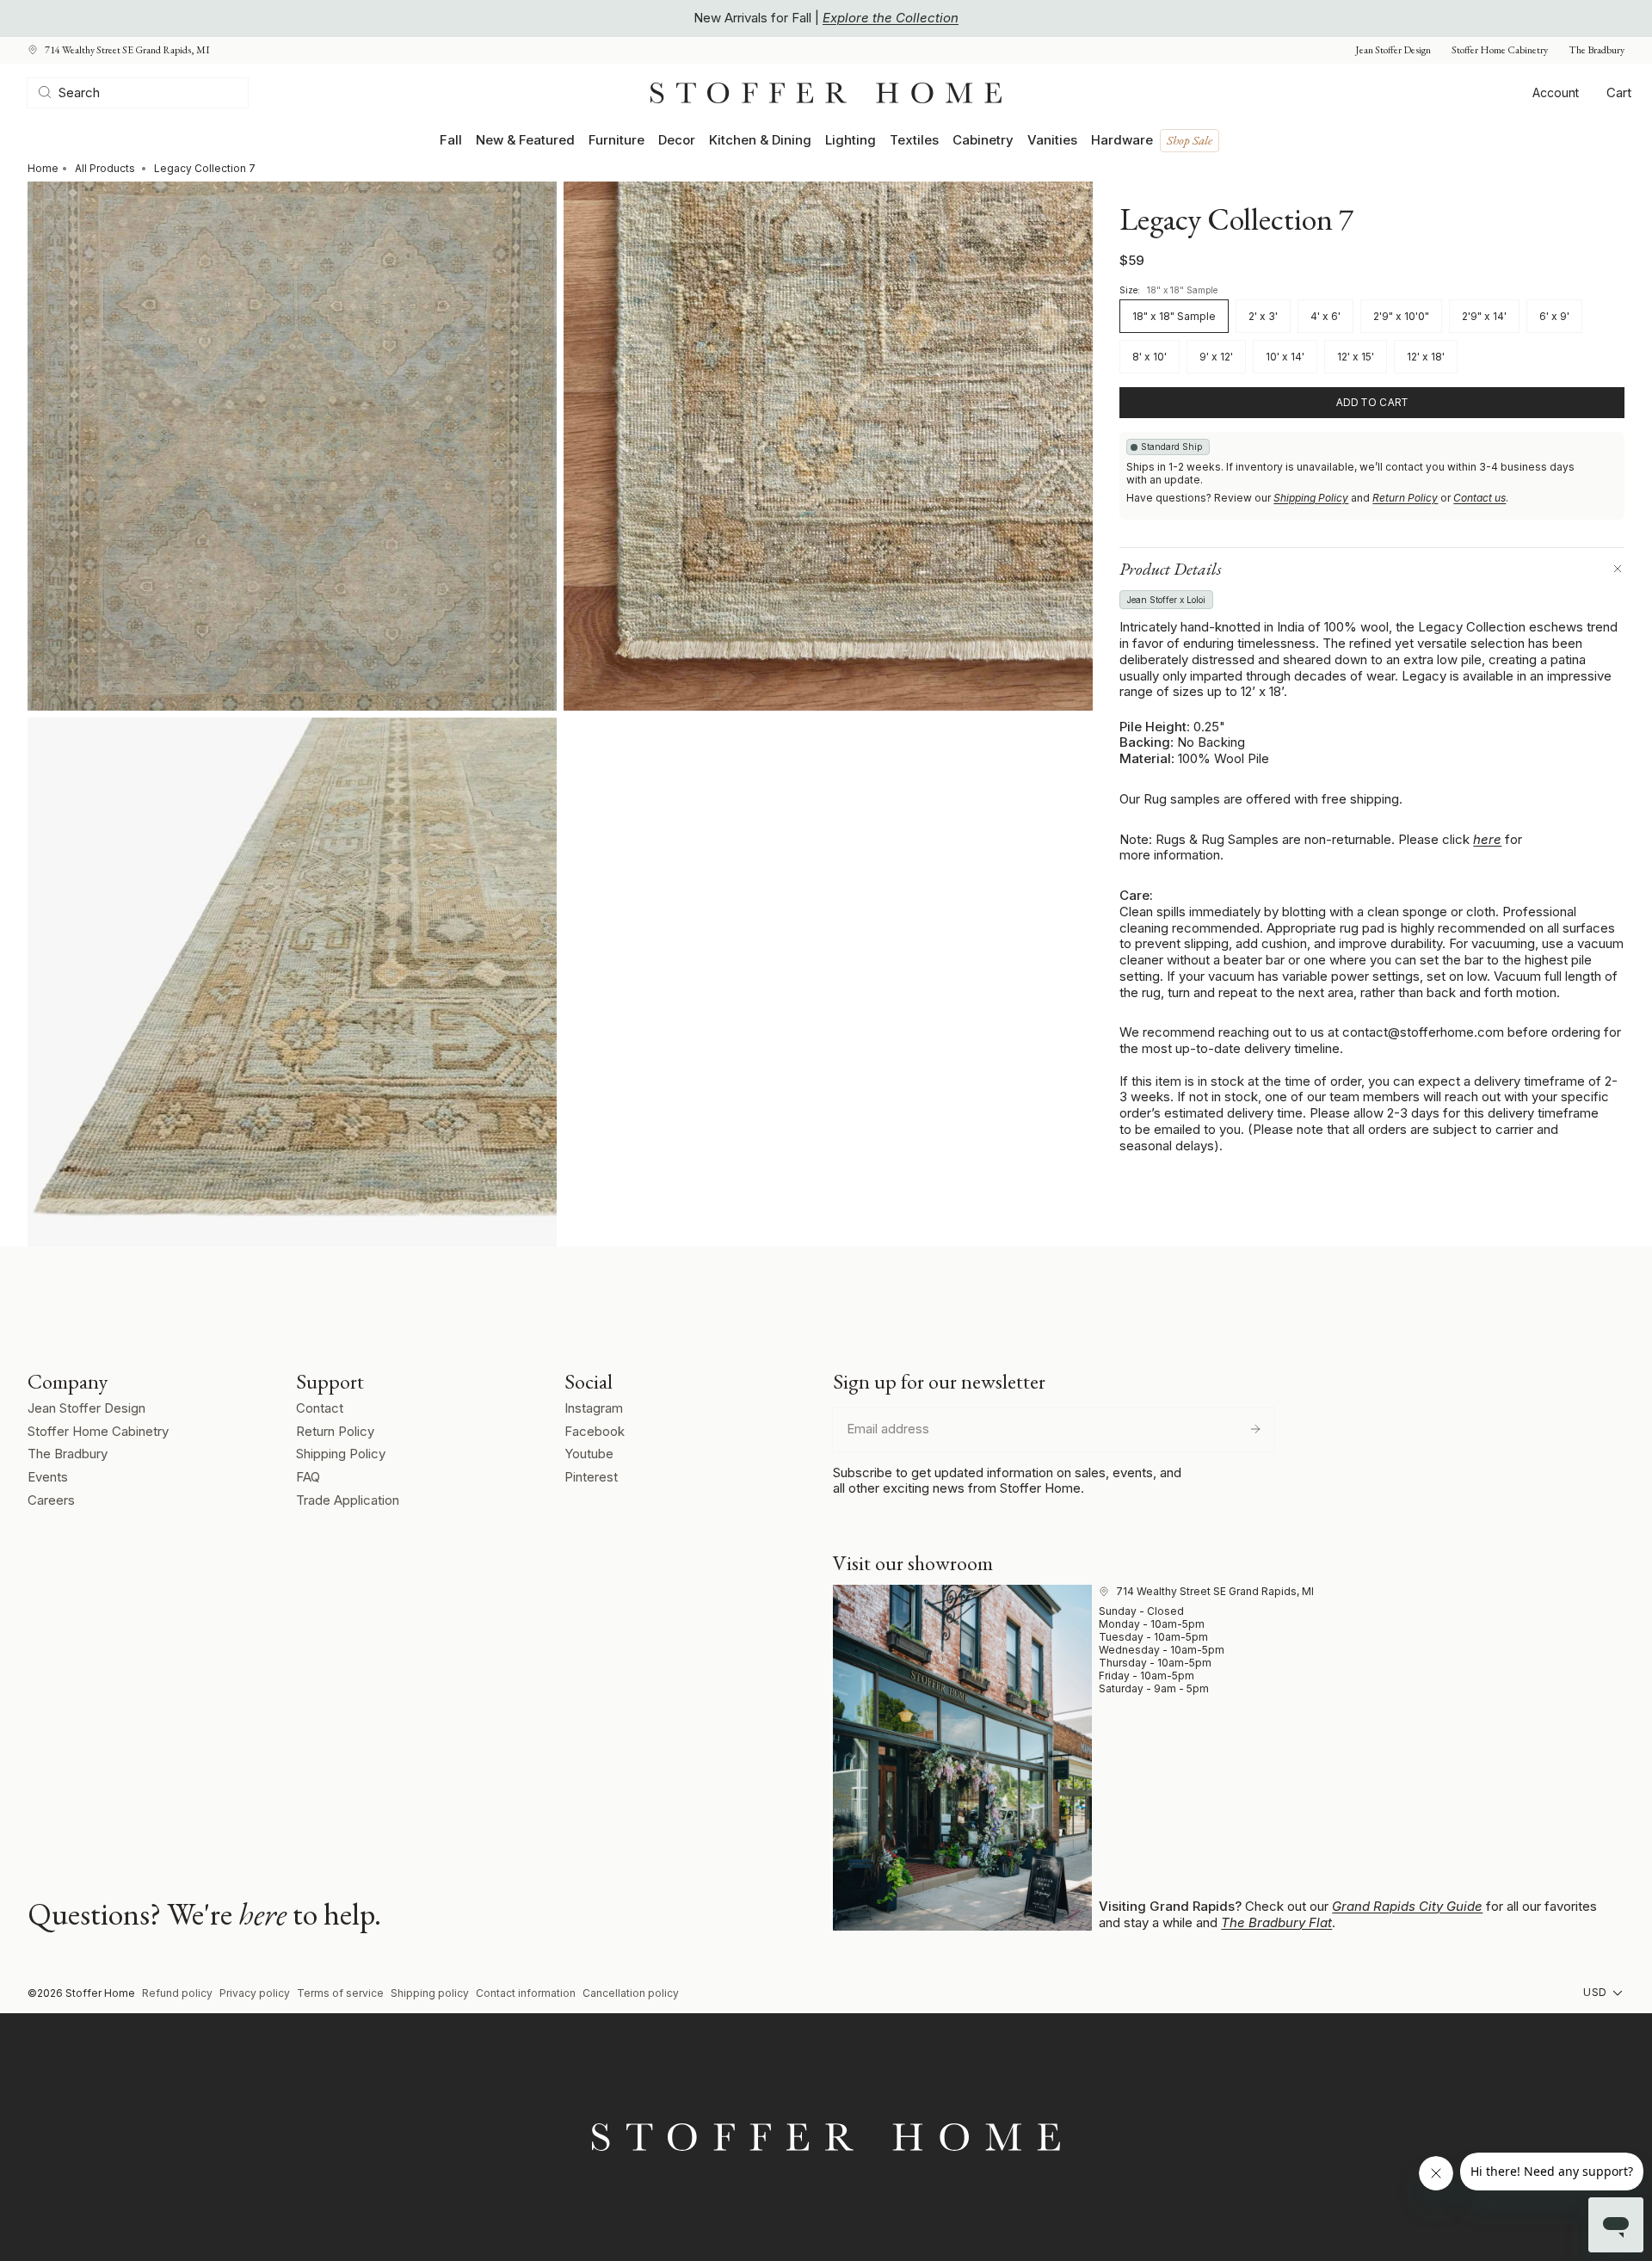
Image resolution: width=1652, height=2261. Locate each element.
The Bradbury (1597, 50)
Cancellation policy (631, 1993)
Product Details (1171, 569)
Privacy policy (255, 1993)
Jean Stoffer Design (1393, 50)
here (1487, 839)
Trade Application (348, 1500)
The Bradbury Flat (1276, 1922)
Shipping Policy (1311, 498)
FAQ (308, 1477)
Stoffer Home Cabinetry (1500, 50)
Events (48, 1477)
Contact (320, 1408)
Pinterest (591, 1477)
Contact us (1479, 498)
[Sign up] (1255, 1429)
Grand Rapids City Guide (1407, 1906)
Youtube (589, 1454)
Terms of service (340, 1993)
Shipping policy (430, 1993)
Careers (51, 1500)
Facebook (595, 1431)
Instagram (594, 1408)
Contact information (526, 1993)
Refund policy (177, 1993)
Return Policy (1405, 498)
